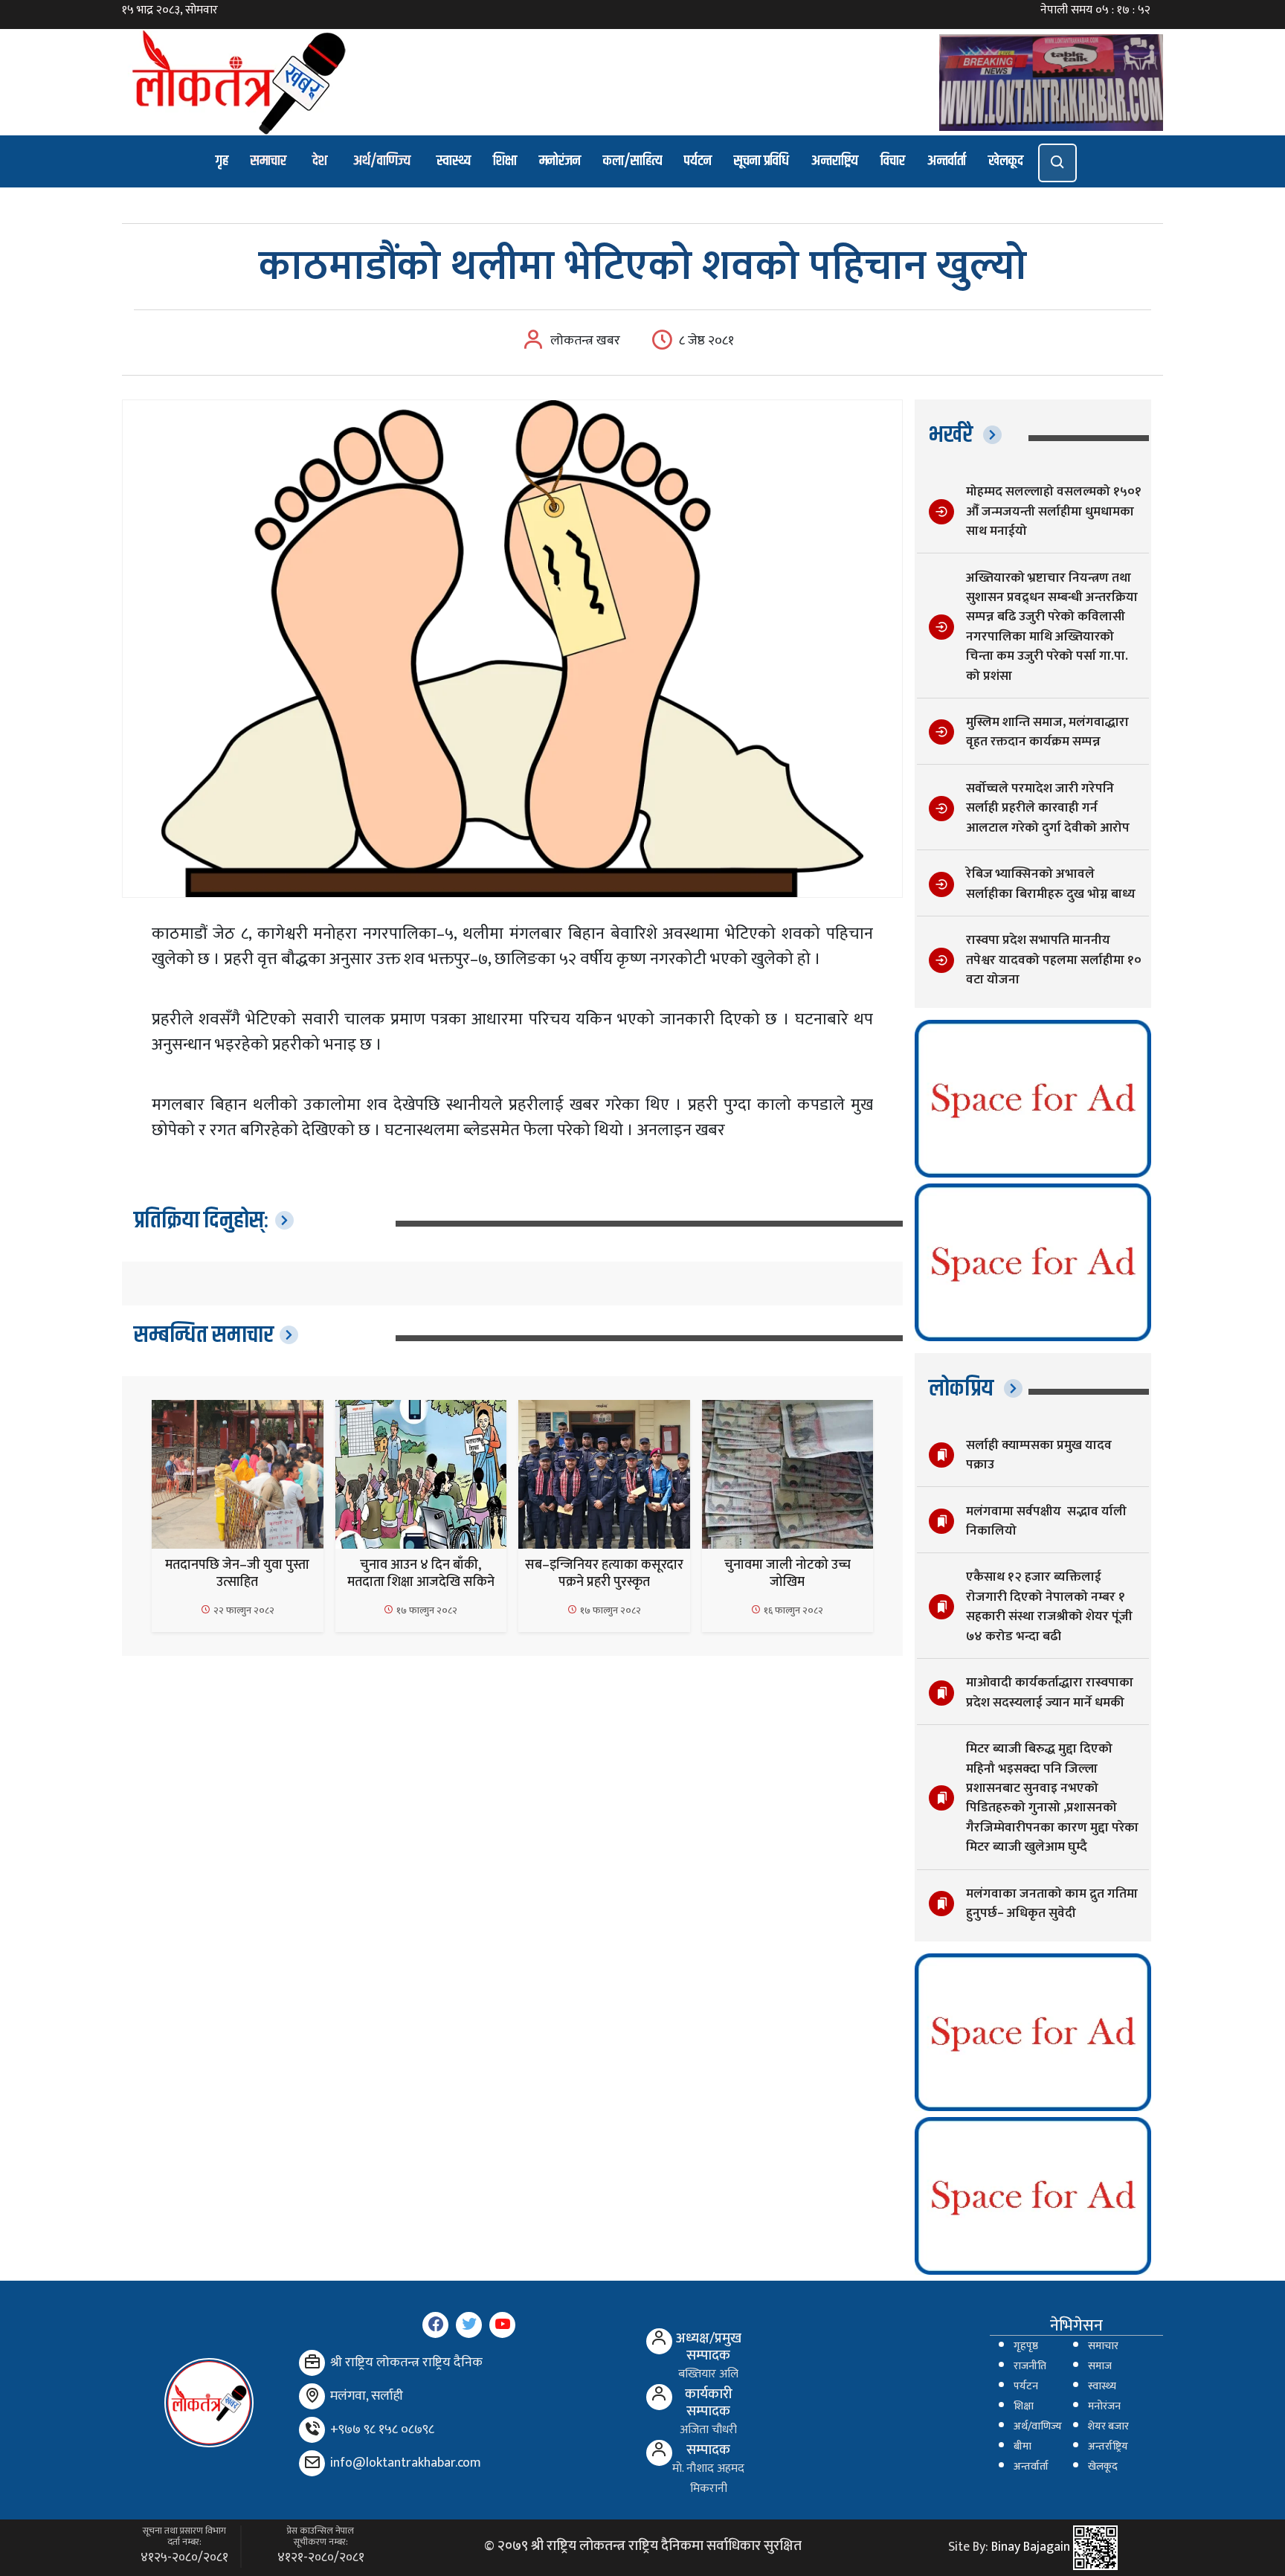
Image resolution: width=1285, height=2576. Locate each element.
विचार (893, 161)
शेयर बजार (1108, 2426)
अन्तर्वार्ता (947, 161)
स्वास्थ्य (454, 161)
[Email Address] (312, 2463)
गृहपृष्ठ (1026, 2346)
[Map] (312, 2396)
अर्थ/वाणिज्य (382, 161)
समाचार (268, 161)
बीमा (1022, 2447)
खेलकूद (1006, 161)
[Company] (312, 2363)
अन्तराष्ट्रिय (835, 161)
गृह (222, 161)
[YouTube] (502, 2325)
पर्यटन (698, 161)
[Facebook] (435, 2325)
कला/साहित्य (632, 161)
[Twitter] (469, 2325)
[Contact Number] (312, 2430)
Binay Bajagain (1031, 2547)
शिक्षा (505, 161)
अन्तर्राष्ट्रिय (1108, 2447)
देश (320, 161)
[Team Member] (659, 2341)
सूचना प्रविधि (761, 161)
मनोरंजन (560, 161)
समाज (1100, 2366)
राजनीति (1030, 2366)
